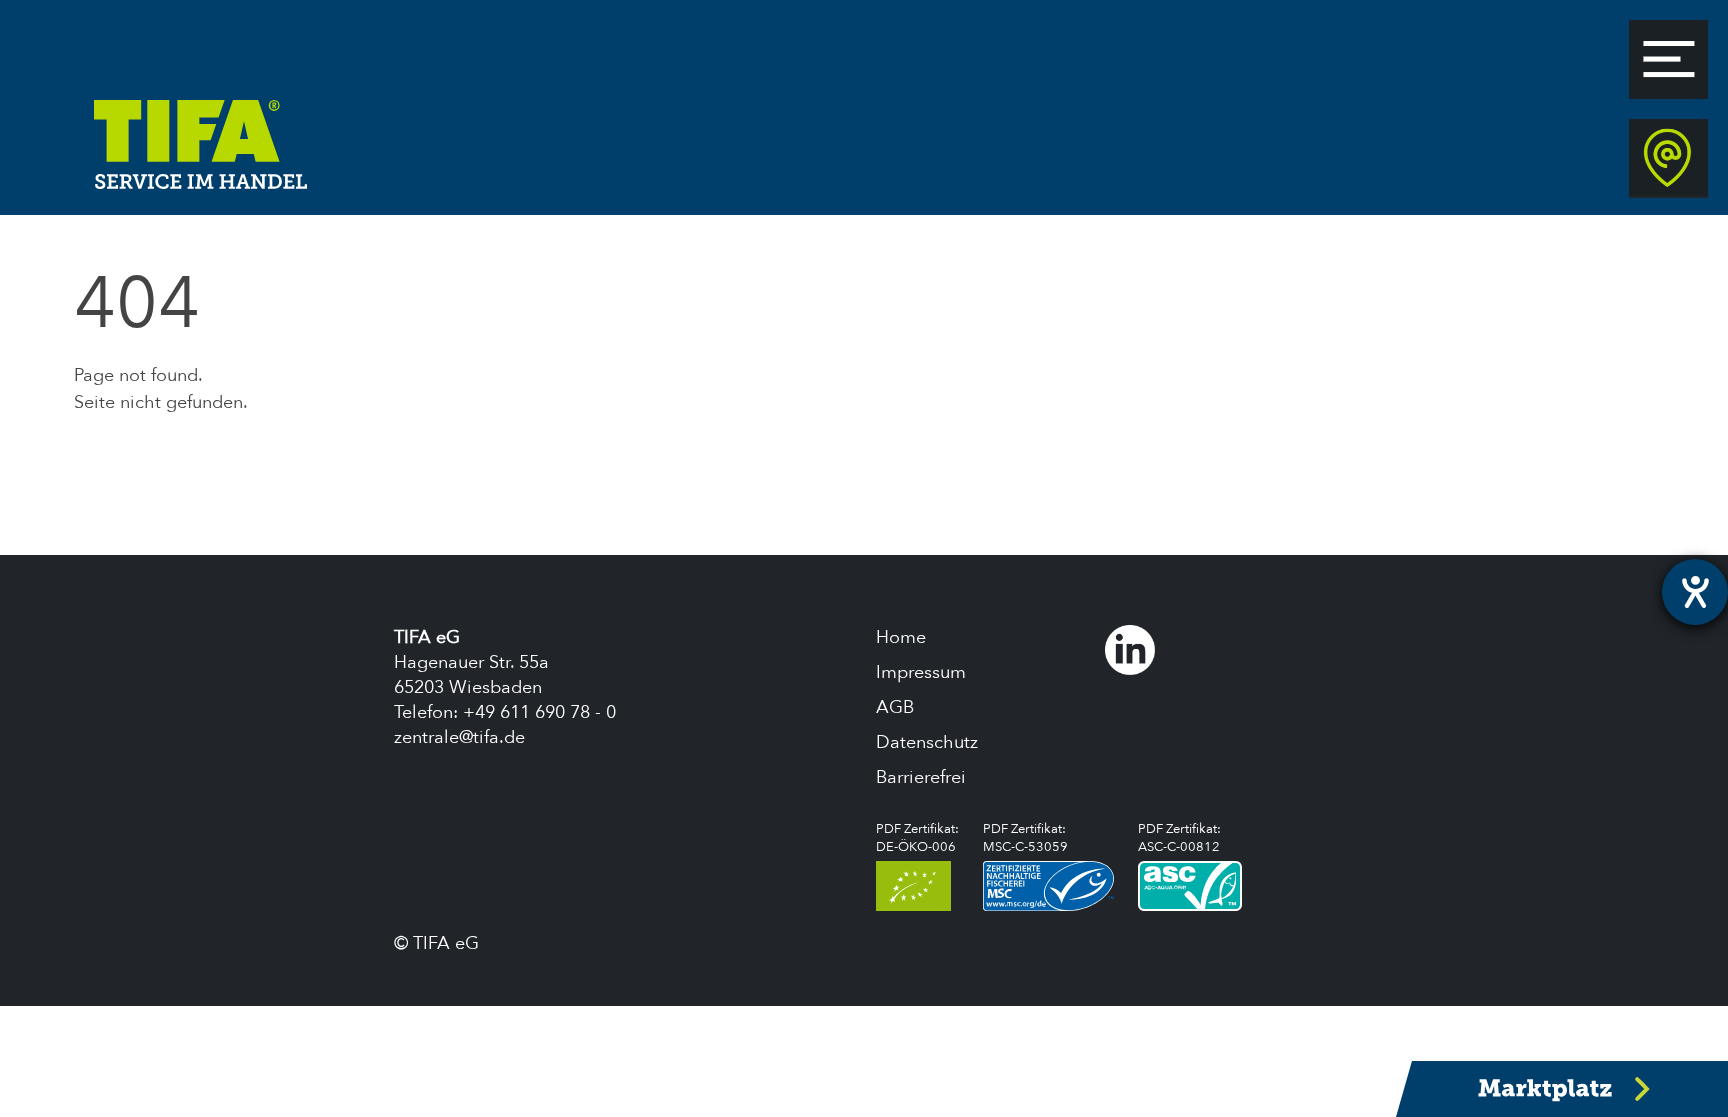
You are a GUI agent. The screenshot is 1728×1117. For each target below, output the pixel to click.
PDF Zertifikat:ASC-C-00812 (1179, 838)
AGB (895, 707)
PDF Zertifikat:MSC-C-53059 (1025, 838)
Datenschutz (927, 742)
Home (901, 637)
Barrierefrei (921, 777)
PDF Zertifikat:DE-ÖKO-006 (917, 838)
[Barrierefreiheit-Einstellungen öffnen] (1695, 592)
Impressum (921, 672)
